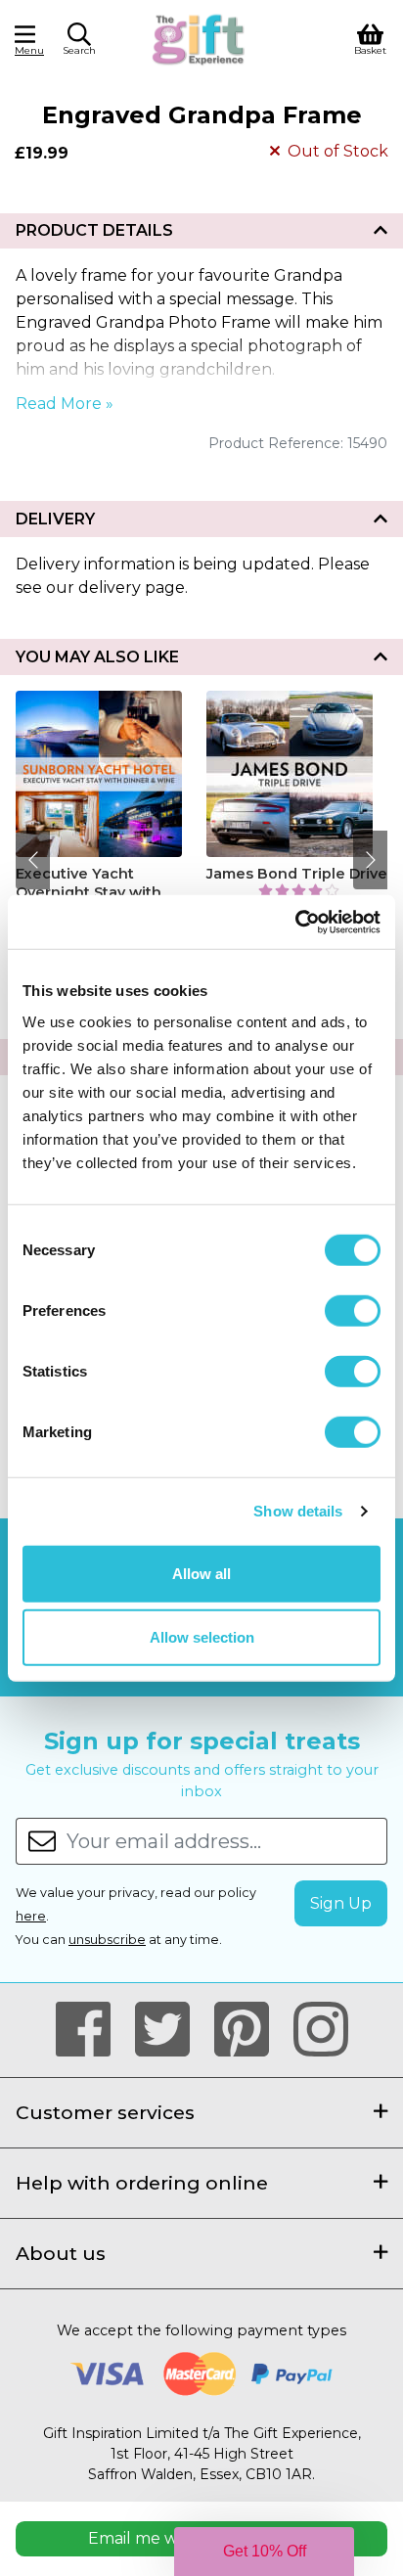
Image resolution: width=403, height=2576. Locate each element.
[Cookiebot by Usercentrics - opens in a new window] (295, 922)
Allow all (201, 1573)
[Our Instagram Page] (321, 2030)
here (31, 1916)
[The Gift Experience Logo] (199, 38)
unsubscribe (107, 1940)
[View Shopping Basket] (370, 38)
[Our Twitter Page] (171, 2030)
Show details (298, 1511)
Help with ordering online (142, 2183)
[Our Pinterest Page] (250, 2030)
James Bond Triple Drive (297, 874)
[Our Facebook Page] (91, 2030)
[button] (79, 42)
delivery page (132, 588)
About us (61, 2253)
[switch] (353, 1310)
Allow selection (202, 1637)
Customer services (105, 2112)
